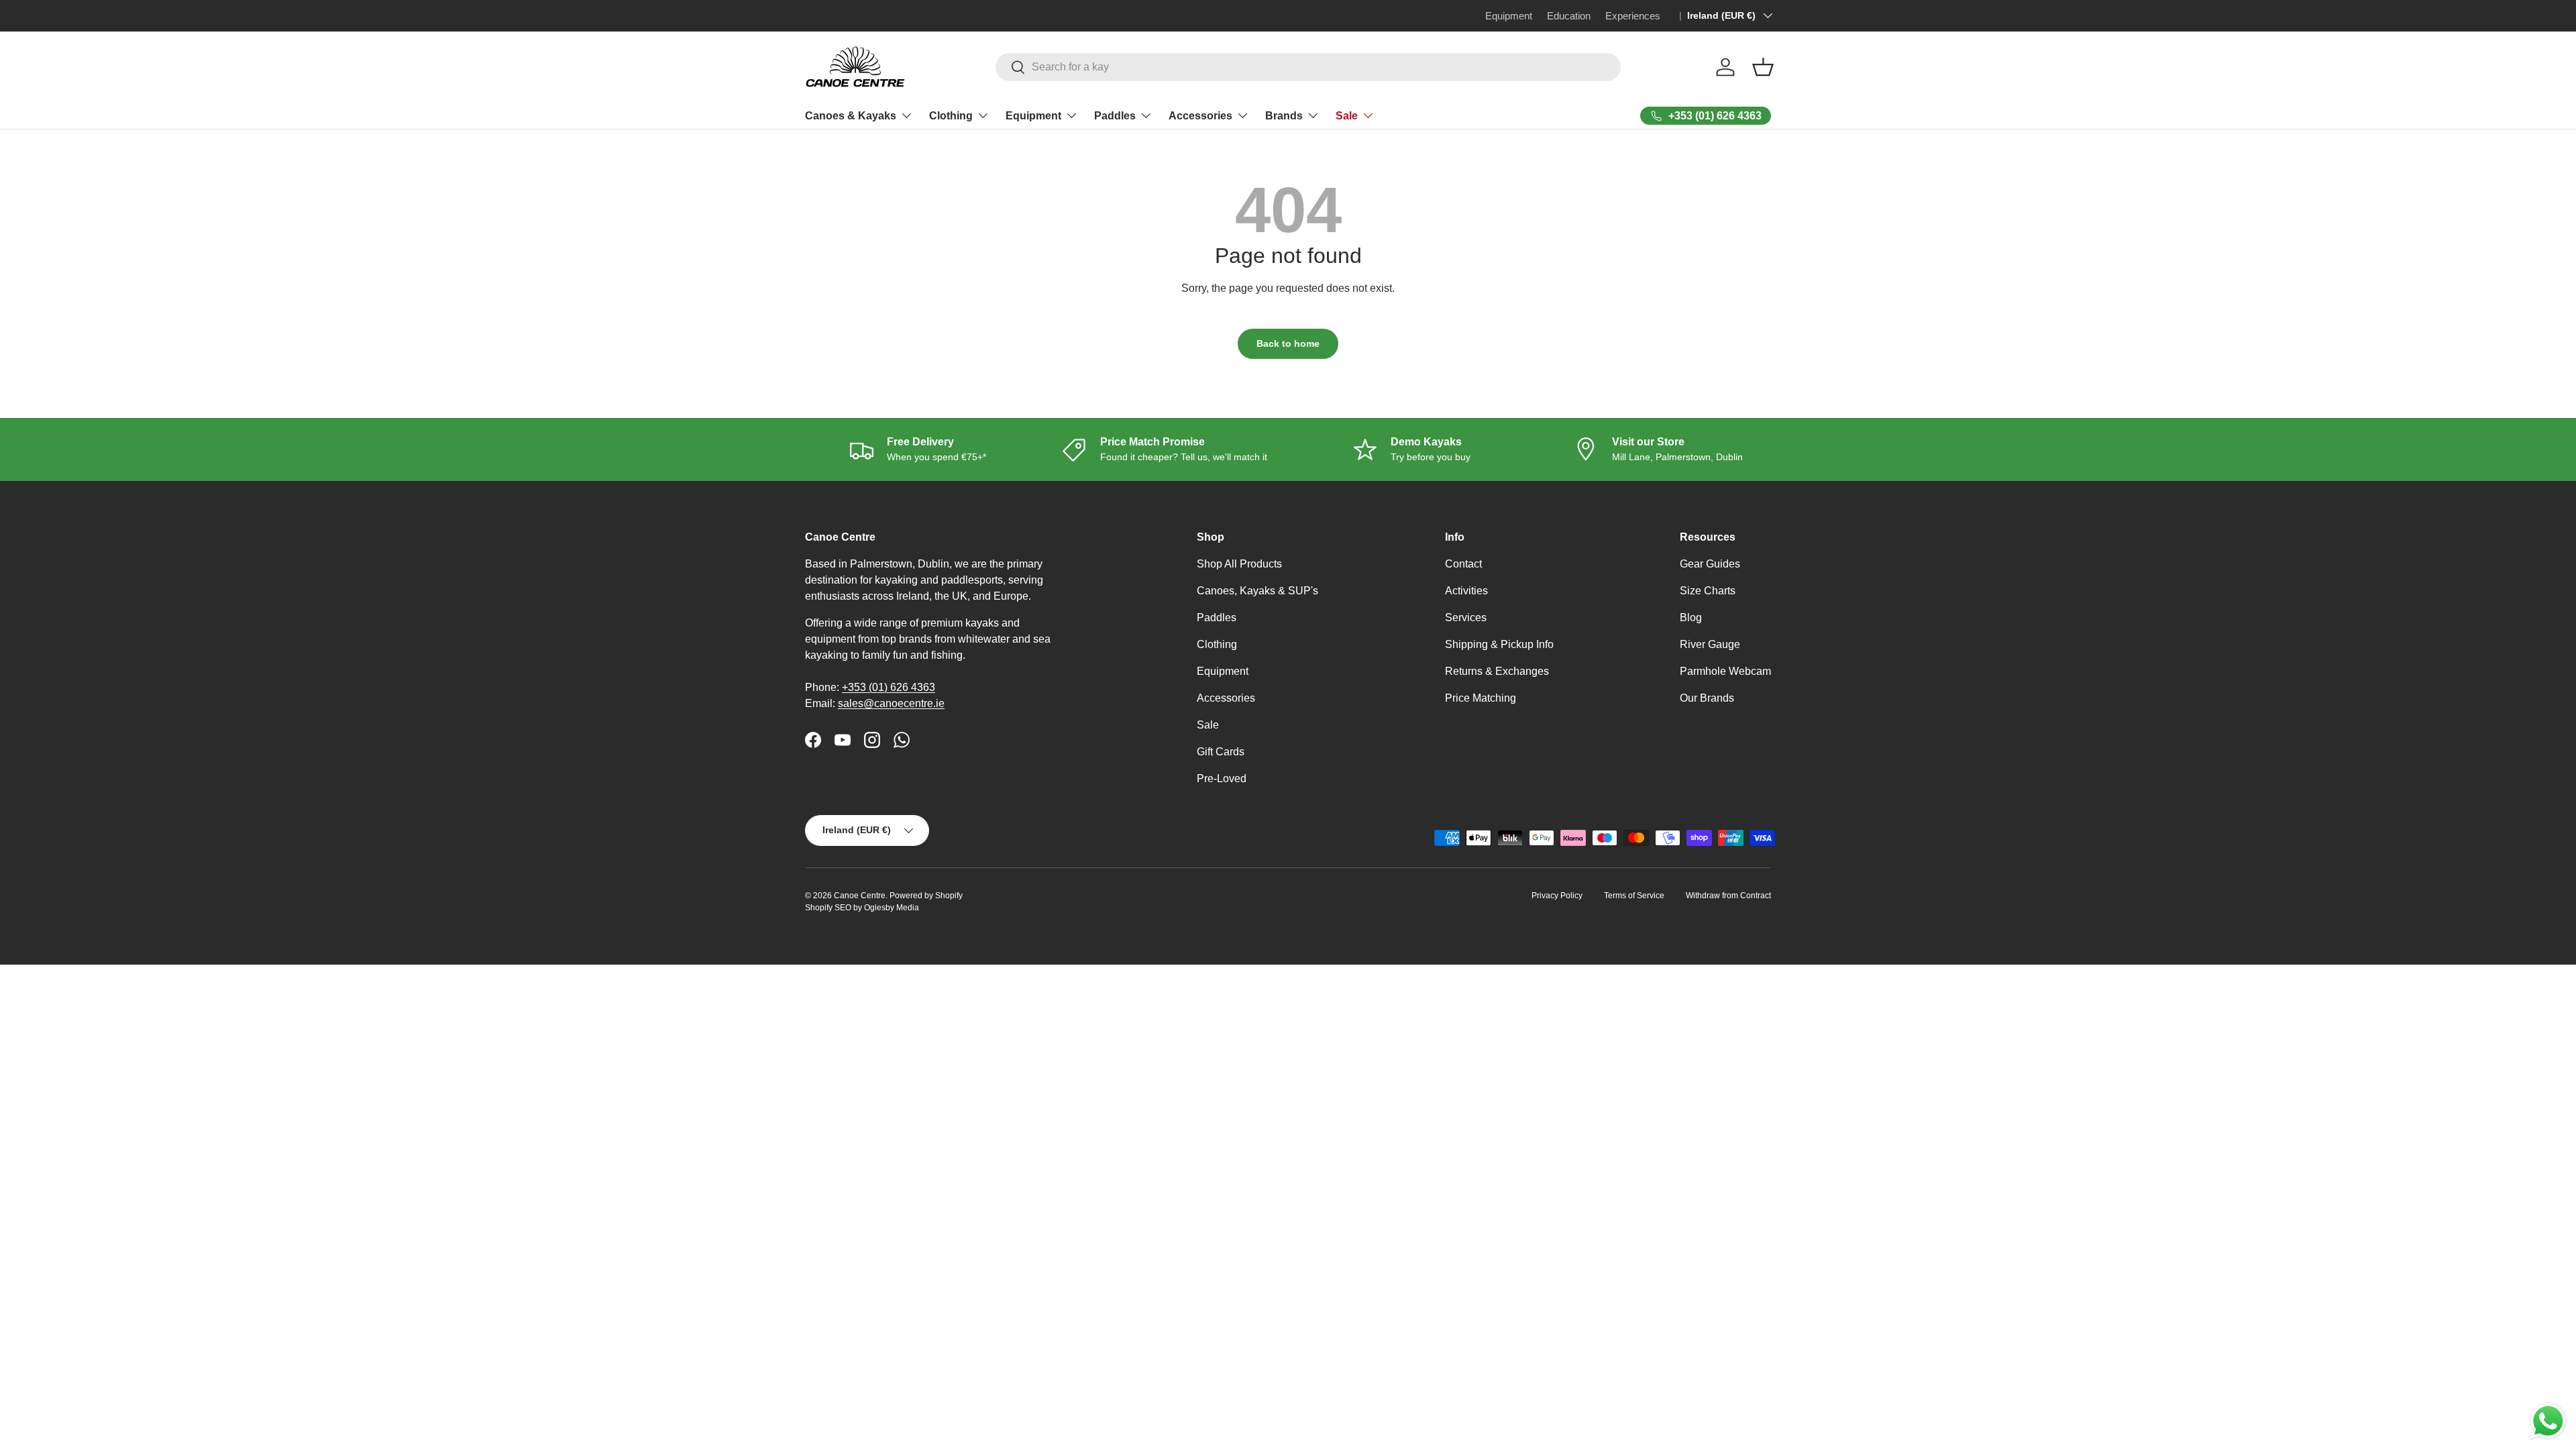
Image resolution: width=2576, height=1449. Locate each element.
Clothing (951, 116)
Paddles (1115, 116)
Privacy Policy (1557, 896)
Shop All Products (1239, 564)
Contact (1463, 564)
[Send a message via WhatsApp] (2548, 1421)
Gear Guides (1710, 564)
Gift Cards (1221, 752)
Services (1466, 618)
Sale (1347, 116)
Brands (1284, 116)
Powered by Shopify (926, 896)
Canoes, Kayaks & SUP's (1257, 591)
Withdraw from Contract (1728, 896)
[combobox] (1308, 67)
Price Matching (1481, 698)
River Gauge (1710, 644)
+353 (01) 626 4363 (889, 687)
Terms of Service (1634, 896)
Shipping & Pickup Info (1499, 644)
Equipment (1033, 116)
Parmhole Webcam (1725, 671)
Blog (1691, 618)
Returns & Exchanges (1497, 671)
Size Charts (1708, 591)
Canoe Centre (860, 896)
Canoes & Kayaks (851, 116)
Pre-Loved (1222, 779)
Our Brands (1707, 698)
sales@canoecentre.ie (891, 703)
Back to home (1288, 343)
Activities (1466, 591)
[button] (1763, 67)
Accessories (1200, 116)
